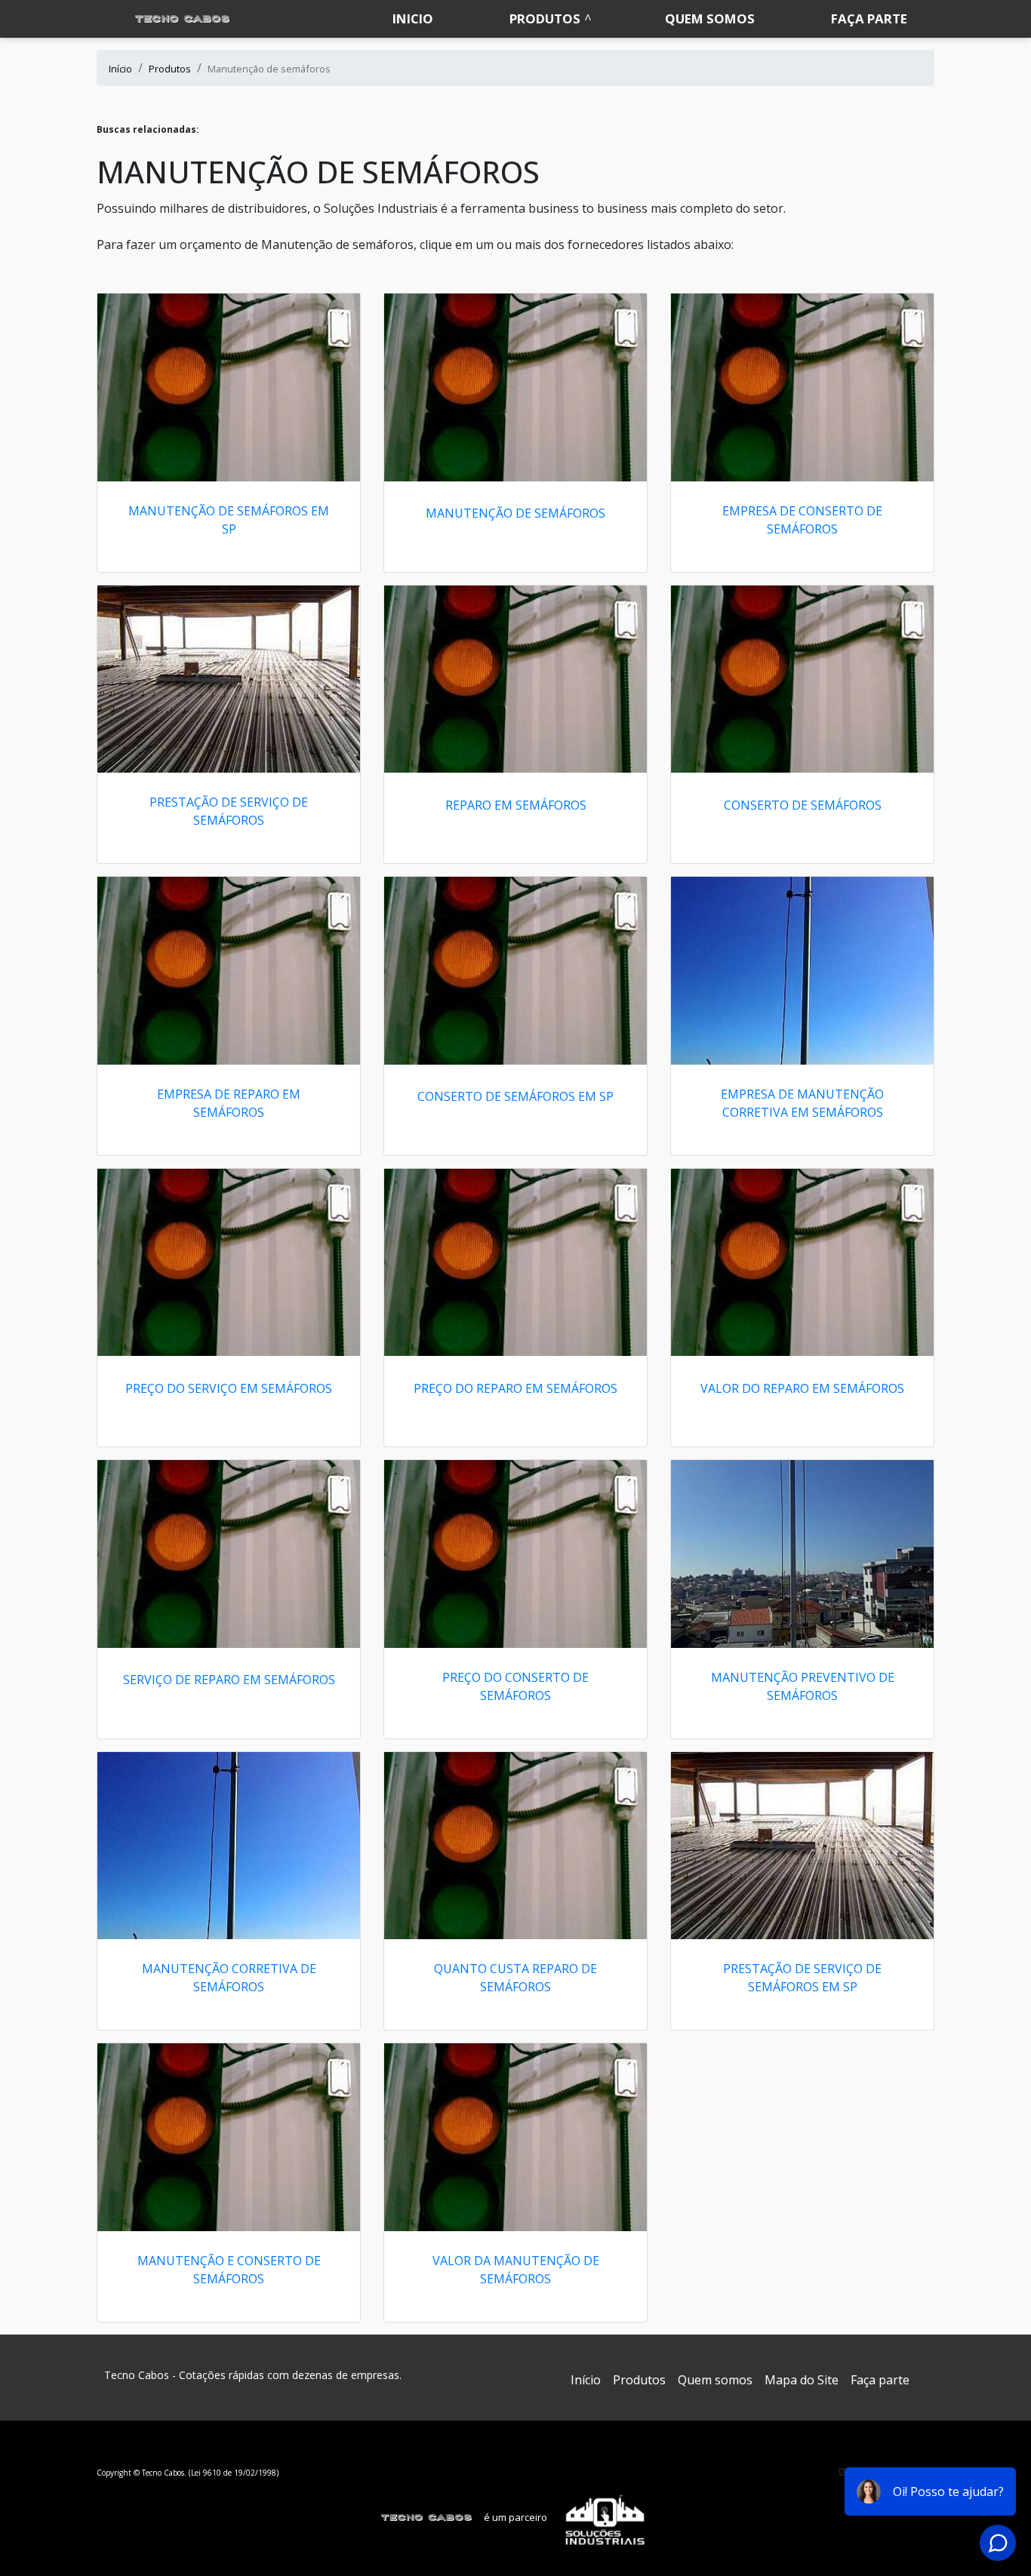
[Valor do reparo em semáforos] (802, 1263)
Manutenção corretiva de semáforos (229, 1978)
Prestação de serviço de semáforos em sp (802, 1978)
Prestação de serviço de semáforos (229, 811)
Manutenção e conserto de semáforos (229, 2270)
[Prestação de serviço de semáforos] (229, 679)
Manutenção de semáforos (515, 513)
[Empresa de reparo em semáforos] (229, 971)
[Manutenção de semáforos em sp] (229, 387)
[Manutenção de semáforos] (515, 387)
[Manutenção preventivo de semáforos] (802, 1554)
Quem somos (710, 18)
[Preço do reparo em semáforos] (515, 1263)
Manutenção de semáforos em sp (229, 520)
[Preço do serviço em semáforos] (229, 1263)
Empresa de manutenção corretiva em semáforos (802, 1103)
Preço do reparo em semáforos (515, 1388)
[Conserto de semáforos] (802, 679)
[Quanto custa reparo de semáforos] (515, 1846)
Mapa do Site (802, 2380)
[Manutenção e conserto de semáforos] (229, 2137)
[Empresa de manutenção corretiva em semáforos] (802, 971)
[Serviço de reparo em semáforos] (229, 1554)
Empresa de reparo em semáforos (229, 1103)
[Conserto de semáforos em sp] (515, 971)
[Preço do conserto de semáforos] (515, 1554)
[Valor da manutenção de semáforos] (515, 2137)
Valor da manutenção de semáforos (516, 2270)
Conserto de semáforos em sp (515, 1096)
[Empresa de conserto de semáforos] (802, 387)
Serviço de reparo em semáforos (229, 1680)
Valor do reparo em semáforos (802, 1388)
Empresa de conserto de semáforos (802, 520)
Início (586, 2380)
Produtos (545, 18)
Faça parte (869, 18)
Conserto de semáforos (803, 805)
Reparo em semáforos (516, 805)
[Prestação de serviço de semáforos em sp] (802, 1846)
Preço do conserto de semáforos (515, 1686)
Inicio (413, 18)
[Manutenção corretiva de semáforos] (229, 1846)
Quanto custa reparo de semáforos (515, 1978)
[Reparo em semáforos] (515, 679)
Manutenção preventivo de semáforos (803, 1686)
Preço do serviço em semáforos (229, 1388)
